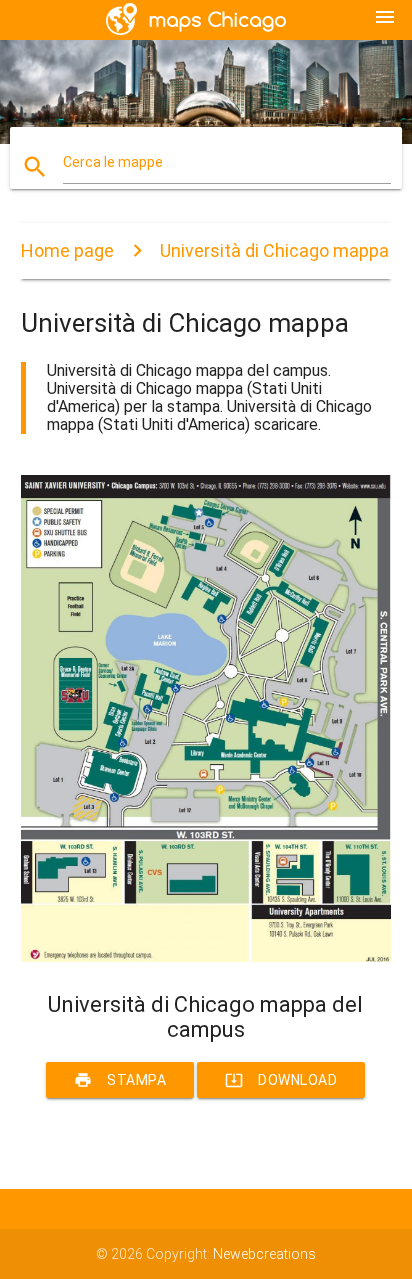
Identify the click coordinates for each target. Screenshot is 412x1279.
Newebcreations (264, 1254)
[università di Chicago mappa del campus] (206, 957)
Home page (67, 250)
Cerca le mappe (113, 162)
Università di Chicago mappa (274, 250)
